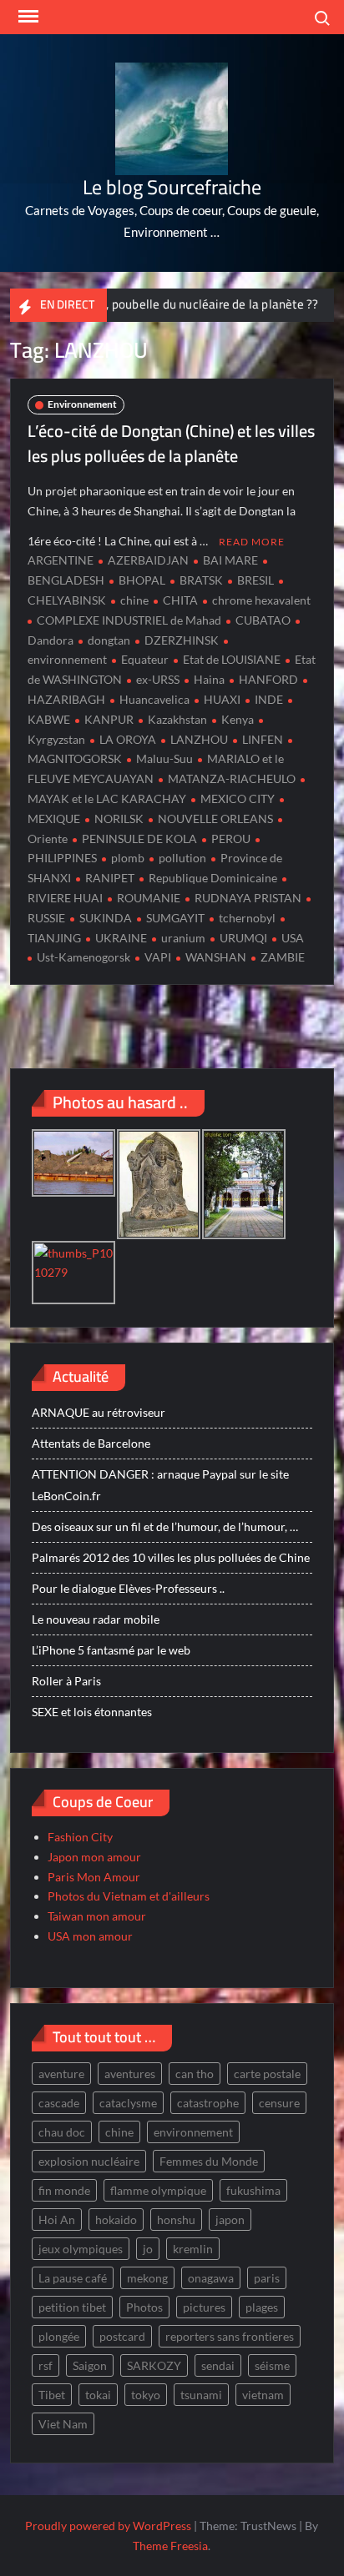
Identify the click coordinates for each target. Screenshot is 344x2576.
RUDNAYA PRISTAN (248, 898)
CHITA (180, 600)
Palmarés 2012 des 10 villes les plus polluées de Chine (171, 1557)
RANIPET (110, 878)
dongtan (109, 640)
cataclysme (128, 2103)
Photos (144, 2307)
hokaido (116, 2219)
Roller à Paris (66, 1681)
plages (262, 2307)
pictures (204, 2307)
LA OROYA (128, 739)
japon (230, 2219)
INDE (269, 699)
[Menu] (27, 17)
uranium (183, 938)
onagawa (211, 2278)
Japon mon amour (94, 1857)
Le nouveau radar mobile (96, 1619)
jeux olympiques (81, 2249)
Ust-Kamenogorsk (83, 957)
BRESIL (255, 580)
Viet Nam (63, 2424)
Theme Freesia (170, 2546)
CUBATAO (263, 620)
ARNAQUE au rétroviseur (99, 1412)
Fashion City (80, 1837)
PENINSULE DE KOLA (139, 839)
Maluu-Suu (164, 758)
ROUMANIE (149, 898)
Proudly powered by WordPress (108, 2526)
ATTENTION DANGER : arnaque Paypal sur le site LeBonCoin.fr (160, 1485)
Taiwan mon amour (97, 1916)
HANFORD (268, 679)
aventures (130, 2074)
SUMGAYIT (175, 918)
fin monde (64, 2190)
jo (148, 2249)
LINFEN (263, 739)
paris (267, 2278)
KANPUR (109, 719)
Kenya (238, 719)
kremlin (193, 2249)
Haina (209, 679)
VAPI (158, 957)
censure (279, 2103)
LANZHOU (199, 739)
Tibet (52, 2395)
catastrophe (208, 2103)
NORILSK (119, 818)
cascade (59, 2103)
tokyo (146, 2395)
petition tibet (72, 2307)
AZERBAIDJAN (148, 560)
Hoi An (57, 2219)
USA (293, 938)
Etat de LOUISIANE (232, 659)
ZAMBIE (283, 957)
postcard (122, 2336)
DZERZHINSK (182, 640)
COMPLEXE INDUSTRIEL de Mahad (129, 620)
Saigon (90, 2365)
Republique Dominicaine (213, 878)
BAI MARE (230, 560)
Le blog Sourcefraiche (172, 187)
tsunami (201, 2395)
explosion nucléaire (89, 2161)
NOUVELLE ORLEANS (215, 818)
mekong (147, 2278)
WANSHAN (216, 957)
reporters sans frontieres (230, 2336)
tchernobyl (247, 918)
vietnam (263, 2395)
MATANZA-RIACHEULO (232, 778)
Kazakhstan (177, 719)
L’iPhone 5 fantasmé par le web (111, 1650)
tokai (98, 2395)
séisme (272, 2365)
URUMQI (243, 938)
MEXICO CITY (238, 798)
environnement (193, 2132)
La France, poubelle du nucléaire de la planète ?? (164, 304)
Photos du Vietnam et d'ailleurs (129, 1896)
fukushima (253, 2190)
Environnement (82, 404)
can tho (195, 2074)
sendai (218, 2365)
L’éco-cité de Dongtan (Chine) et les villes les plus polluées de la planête (171, 443)
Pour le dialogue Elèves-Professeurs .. (128, 1588)
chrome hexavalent (261, 600)
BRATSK (201, 580)
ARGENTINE (61, 560)
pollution (182, 858)
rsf (46, 2365)
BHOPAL (142, 580)
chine (134, 600)
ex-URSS (158, 679)
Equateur (145, 659)
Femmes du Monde (209, 2161)
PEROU (231, 839)
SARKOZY (154, 2365)
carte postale (267, 2074)
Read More (252, 542)
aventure (61, 2074)
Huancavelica (154, 699)
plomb (128, 858)
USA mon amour (90, 1936)
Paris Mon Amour (94, 1877)
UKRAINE (121, 938)
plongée (59, 2336)
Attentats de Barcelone (91, 1443)
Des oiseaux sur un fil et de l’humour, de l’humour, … (165, 1527)
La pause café (73, 2278)
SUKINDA (106, 918)
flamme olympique (158, 2190)
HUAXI (222, 699)
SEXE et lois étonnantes (92, 1712)
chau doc (62, 2132)
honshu (176, 2219)
